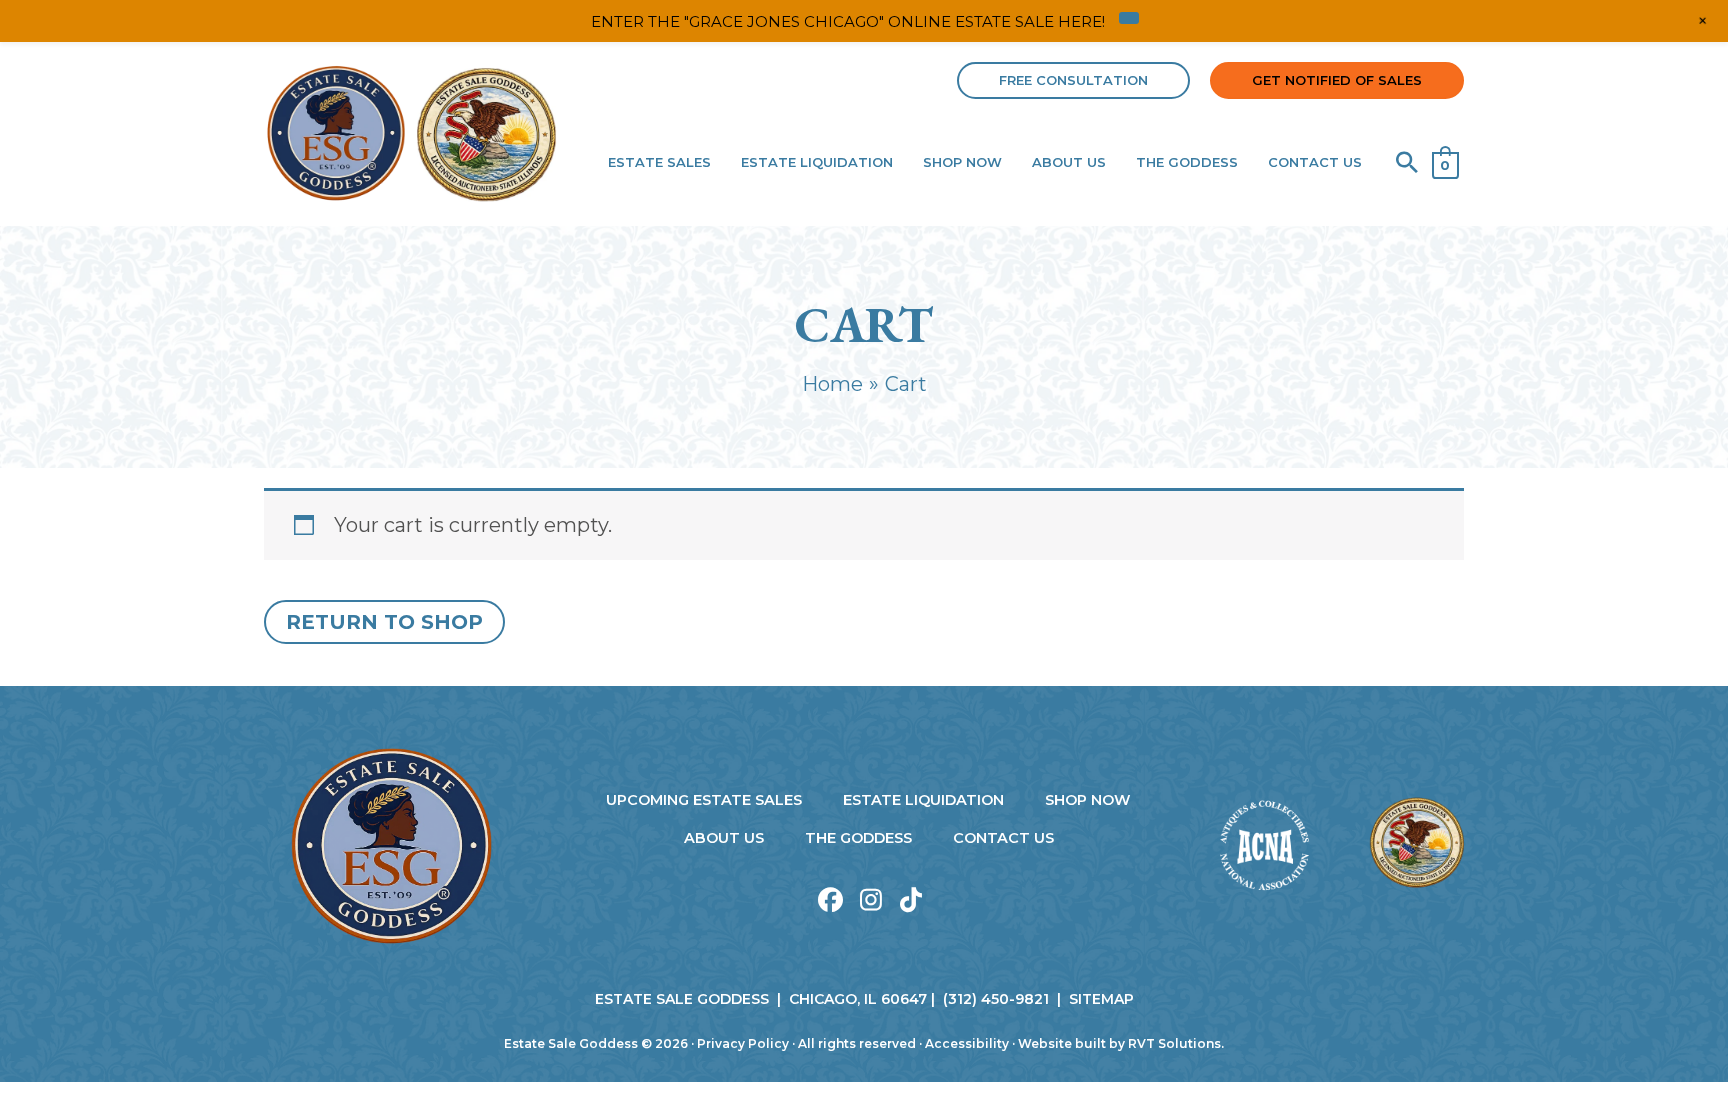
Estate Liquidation (923, 800)
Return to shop (384, 622)
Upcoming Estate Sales (704, 800)
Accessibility (967, 1043)
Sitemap (1101, 999)
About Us (724, 838)
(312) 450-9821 (996, 999)
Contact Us (1003, 838)
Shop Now (1088, 800)
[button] (1073, 80)
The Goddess (858, 838)
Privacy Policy (743, 1043)
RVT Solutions (1174, 1043)
